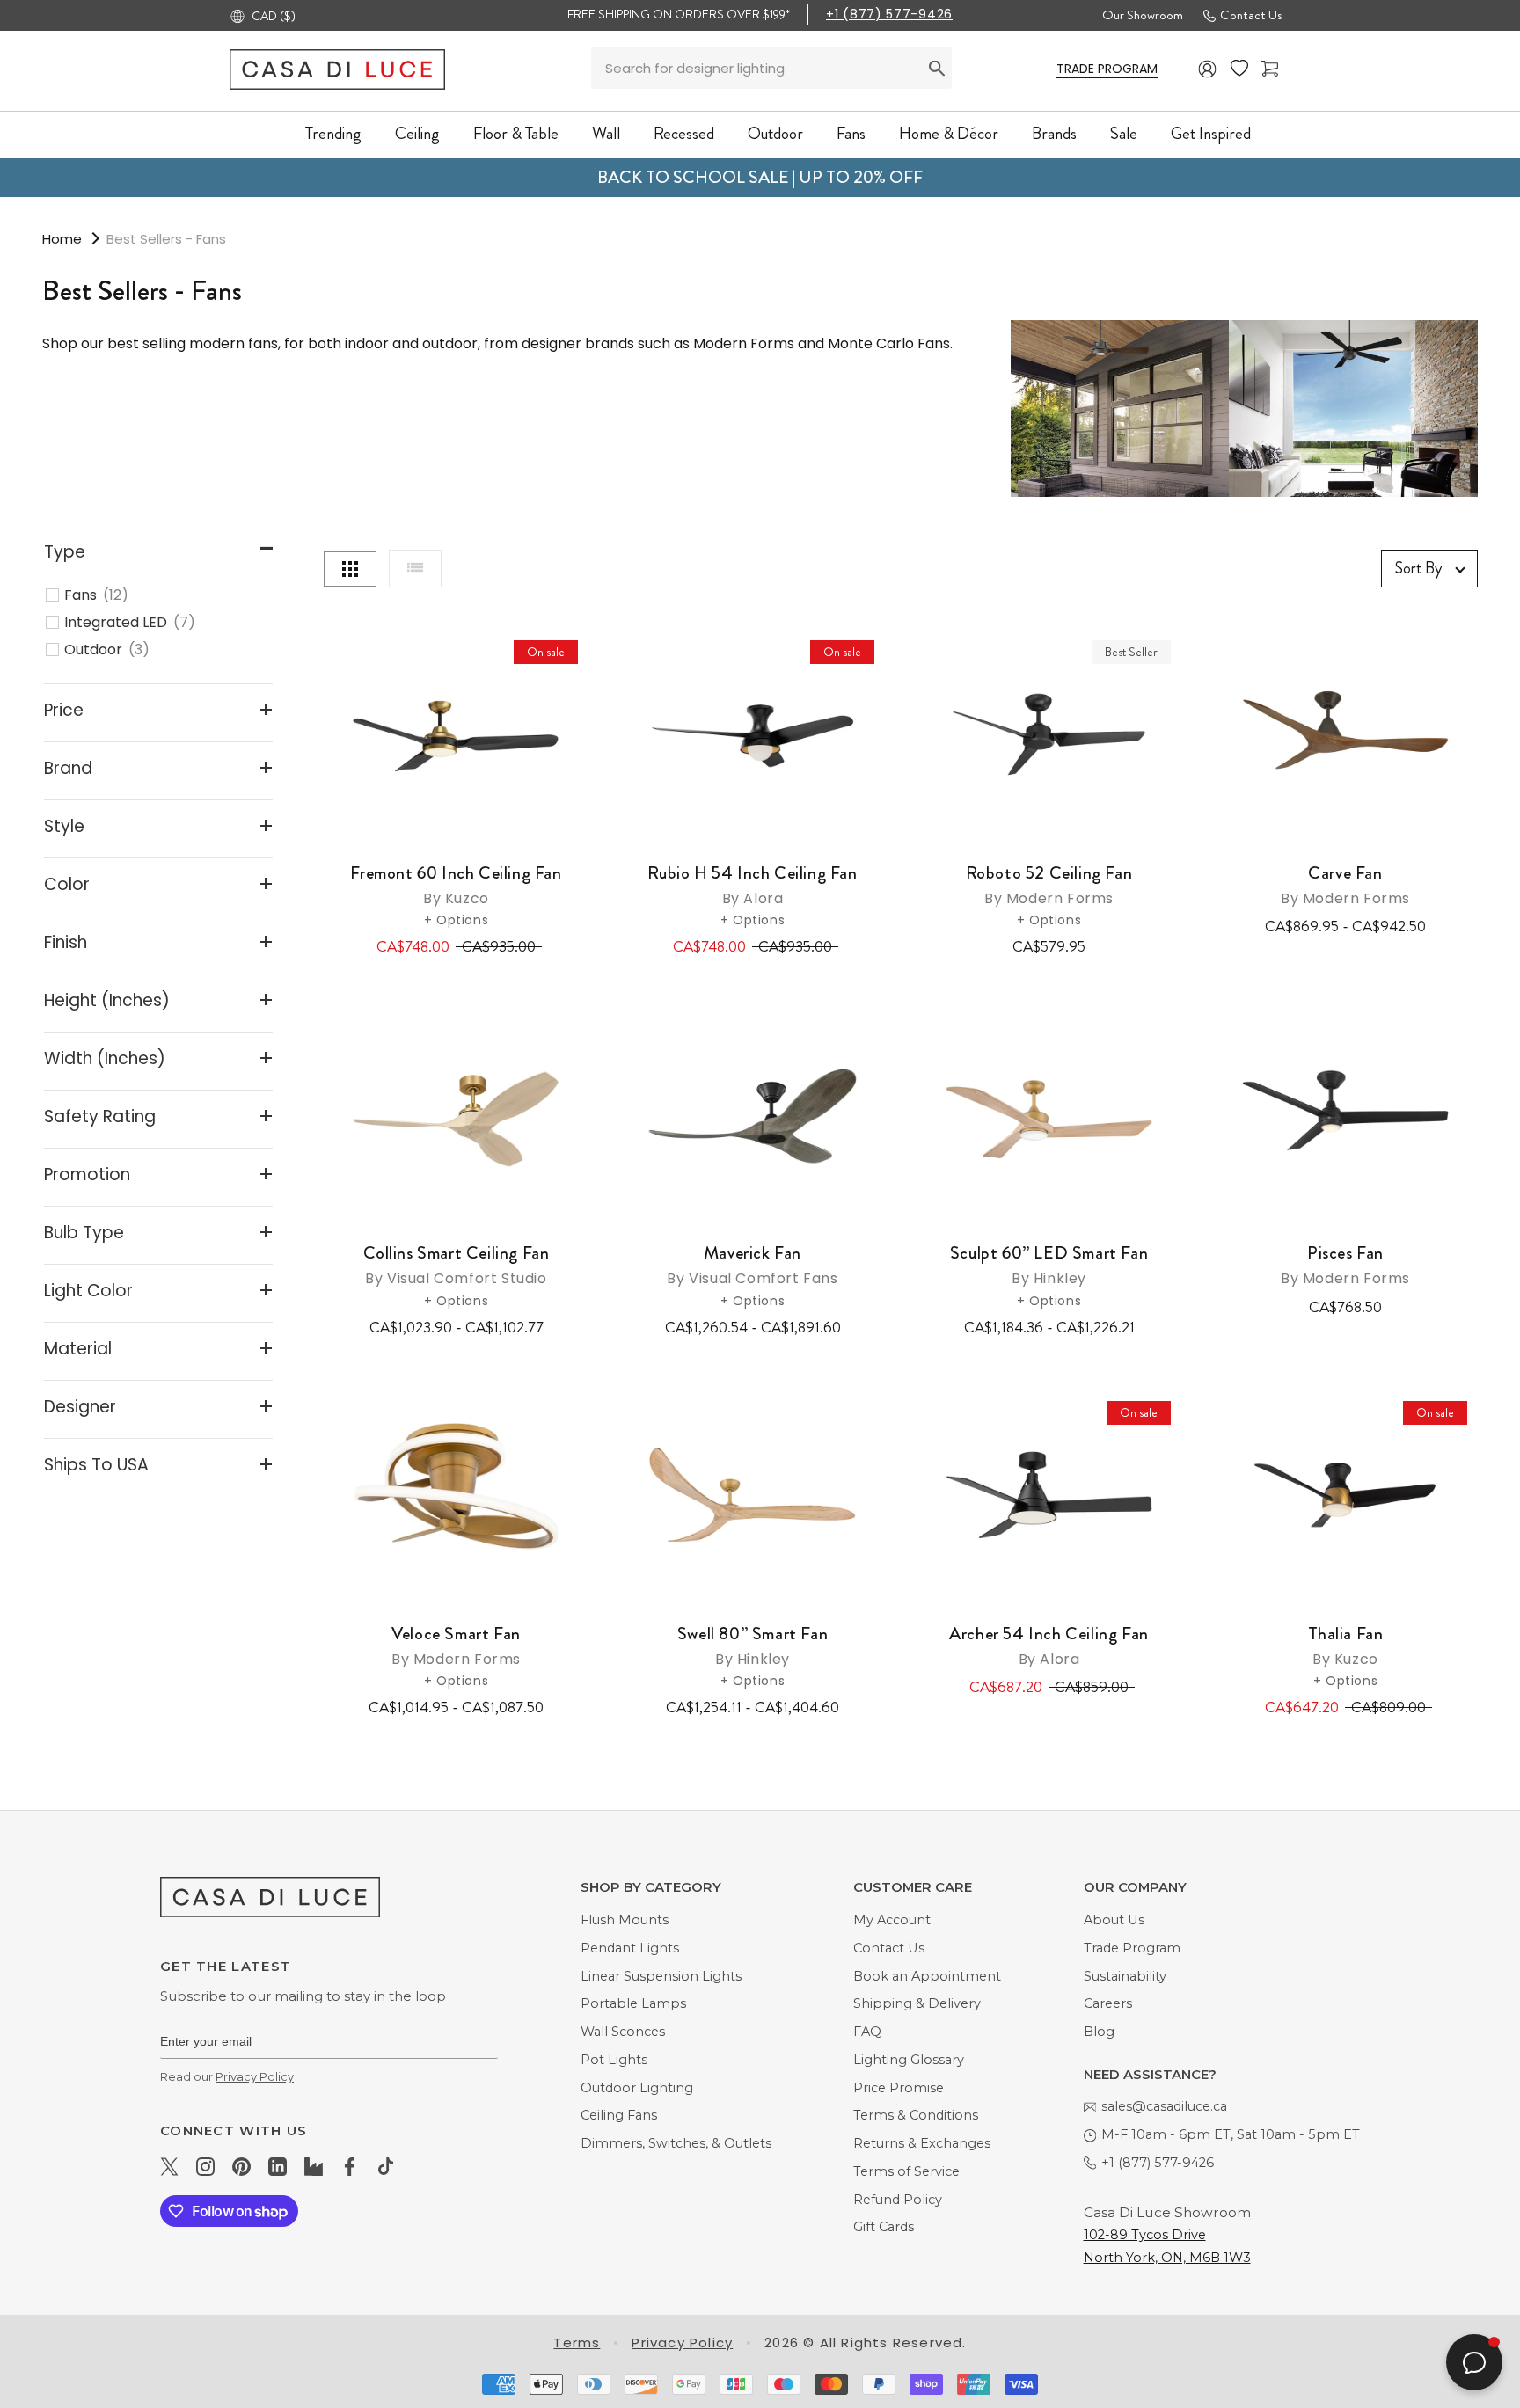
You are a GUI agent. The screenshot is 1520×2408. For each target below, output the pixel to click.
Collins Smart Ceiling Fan (457, 1264)
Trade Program (1132, 1948)
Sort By (1418, 568)
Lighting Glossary (909, 2060)
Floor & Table (516, 133)
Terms (577, 2342)
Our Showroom (1143, 15)
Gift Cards (884, 2227)
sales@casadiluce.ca (1164, 2106)
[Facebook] (350, 2166)
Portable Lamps (633, 2003)
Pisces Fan (1345, 1264)
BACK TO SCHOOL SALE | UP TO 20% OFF (760, 177)
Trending (333, 133)
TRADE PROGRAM (1107, 69)
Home (62, 239)
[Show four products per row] (350, 569)
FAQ (867, 2032)
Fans (851, 133)
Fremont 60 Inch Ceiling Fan (456, 884)
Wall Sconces (623, 2032)
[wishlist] (1239, 69)
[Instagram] (205, 2166)
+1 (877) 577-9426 (889, 14)
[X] (169, 2166)
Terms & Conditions (916, 2115)
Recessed (684, 133)
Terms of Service (906, 2171)
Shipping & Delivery (917, 2003)
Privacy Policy (255, 2076)
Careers (1108, 2003)
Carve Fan (1345, 884)
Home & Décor (949, 133)
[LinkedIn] (278, 2166)
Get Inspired (1211, 133)
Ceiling (417, 133)
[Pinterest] (241, 2166)
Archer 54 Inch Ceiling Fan (1049, 1645)
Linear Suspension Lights (661, 1976)
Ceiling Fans (619, 2115)
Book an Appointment (927, 1976)
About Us (1114, 1920)
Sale (1124, 133)
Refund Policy (898, 2200)
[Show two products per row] (415, 569)
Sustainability (1125, 1976)
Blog (1099, 2032)
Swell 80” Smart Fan (753, 1645)
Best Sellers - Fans (166, 239)
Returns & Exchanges (922, 2143)
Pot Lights (614, 2060)
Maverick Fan (752, 1264)
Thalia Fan (1346, 1645)
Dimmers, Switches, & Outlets (676, 2143)
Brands (1054, 133)
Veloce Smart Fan (456, 1645)
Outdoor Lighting (637, 2088)
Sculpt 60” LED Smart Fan (1049, 1264)
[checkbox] (168, 595)
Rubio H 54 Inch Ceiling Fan (752, 884)
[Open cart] (1270, 69)
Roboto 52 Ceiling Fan (1049, 884)
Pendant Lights (630, 1948)
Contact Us (1251, 15)
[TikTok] (386, 2166)
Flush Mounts (625, 1920)
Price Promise (899, 2088)
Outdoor (775, 133)
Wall (606, 133)
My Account (892, 1920)
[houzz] (314, 2166)
